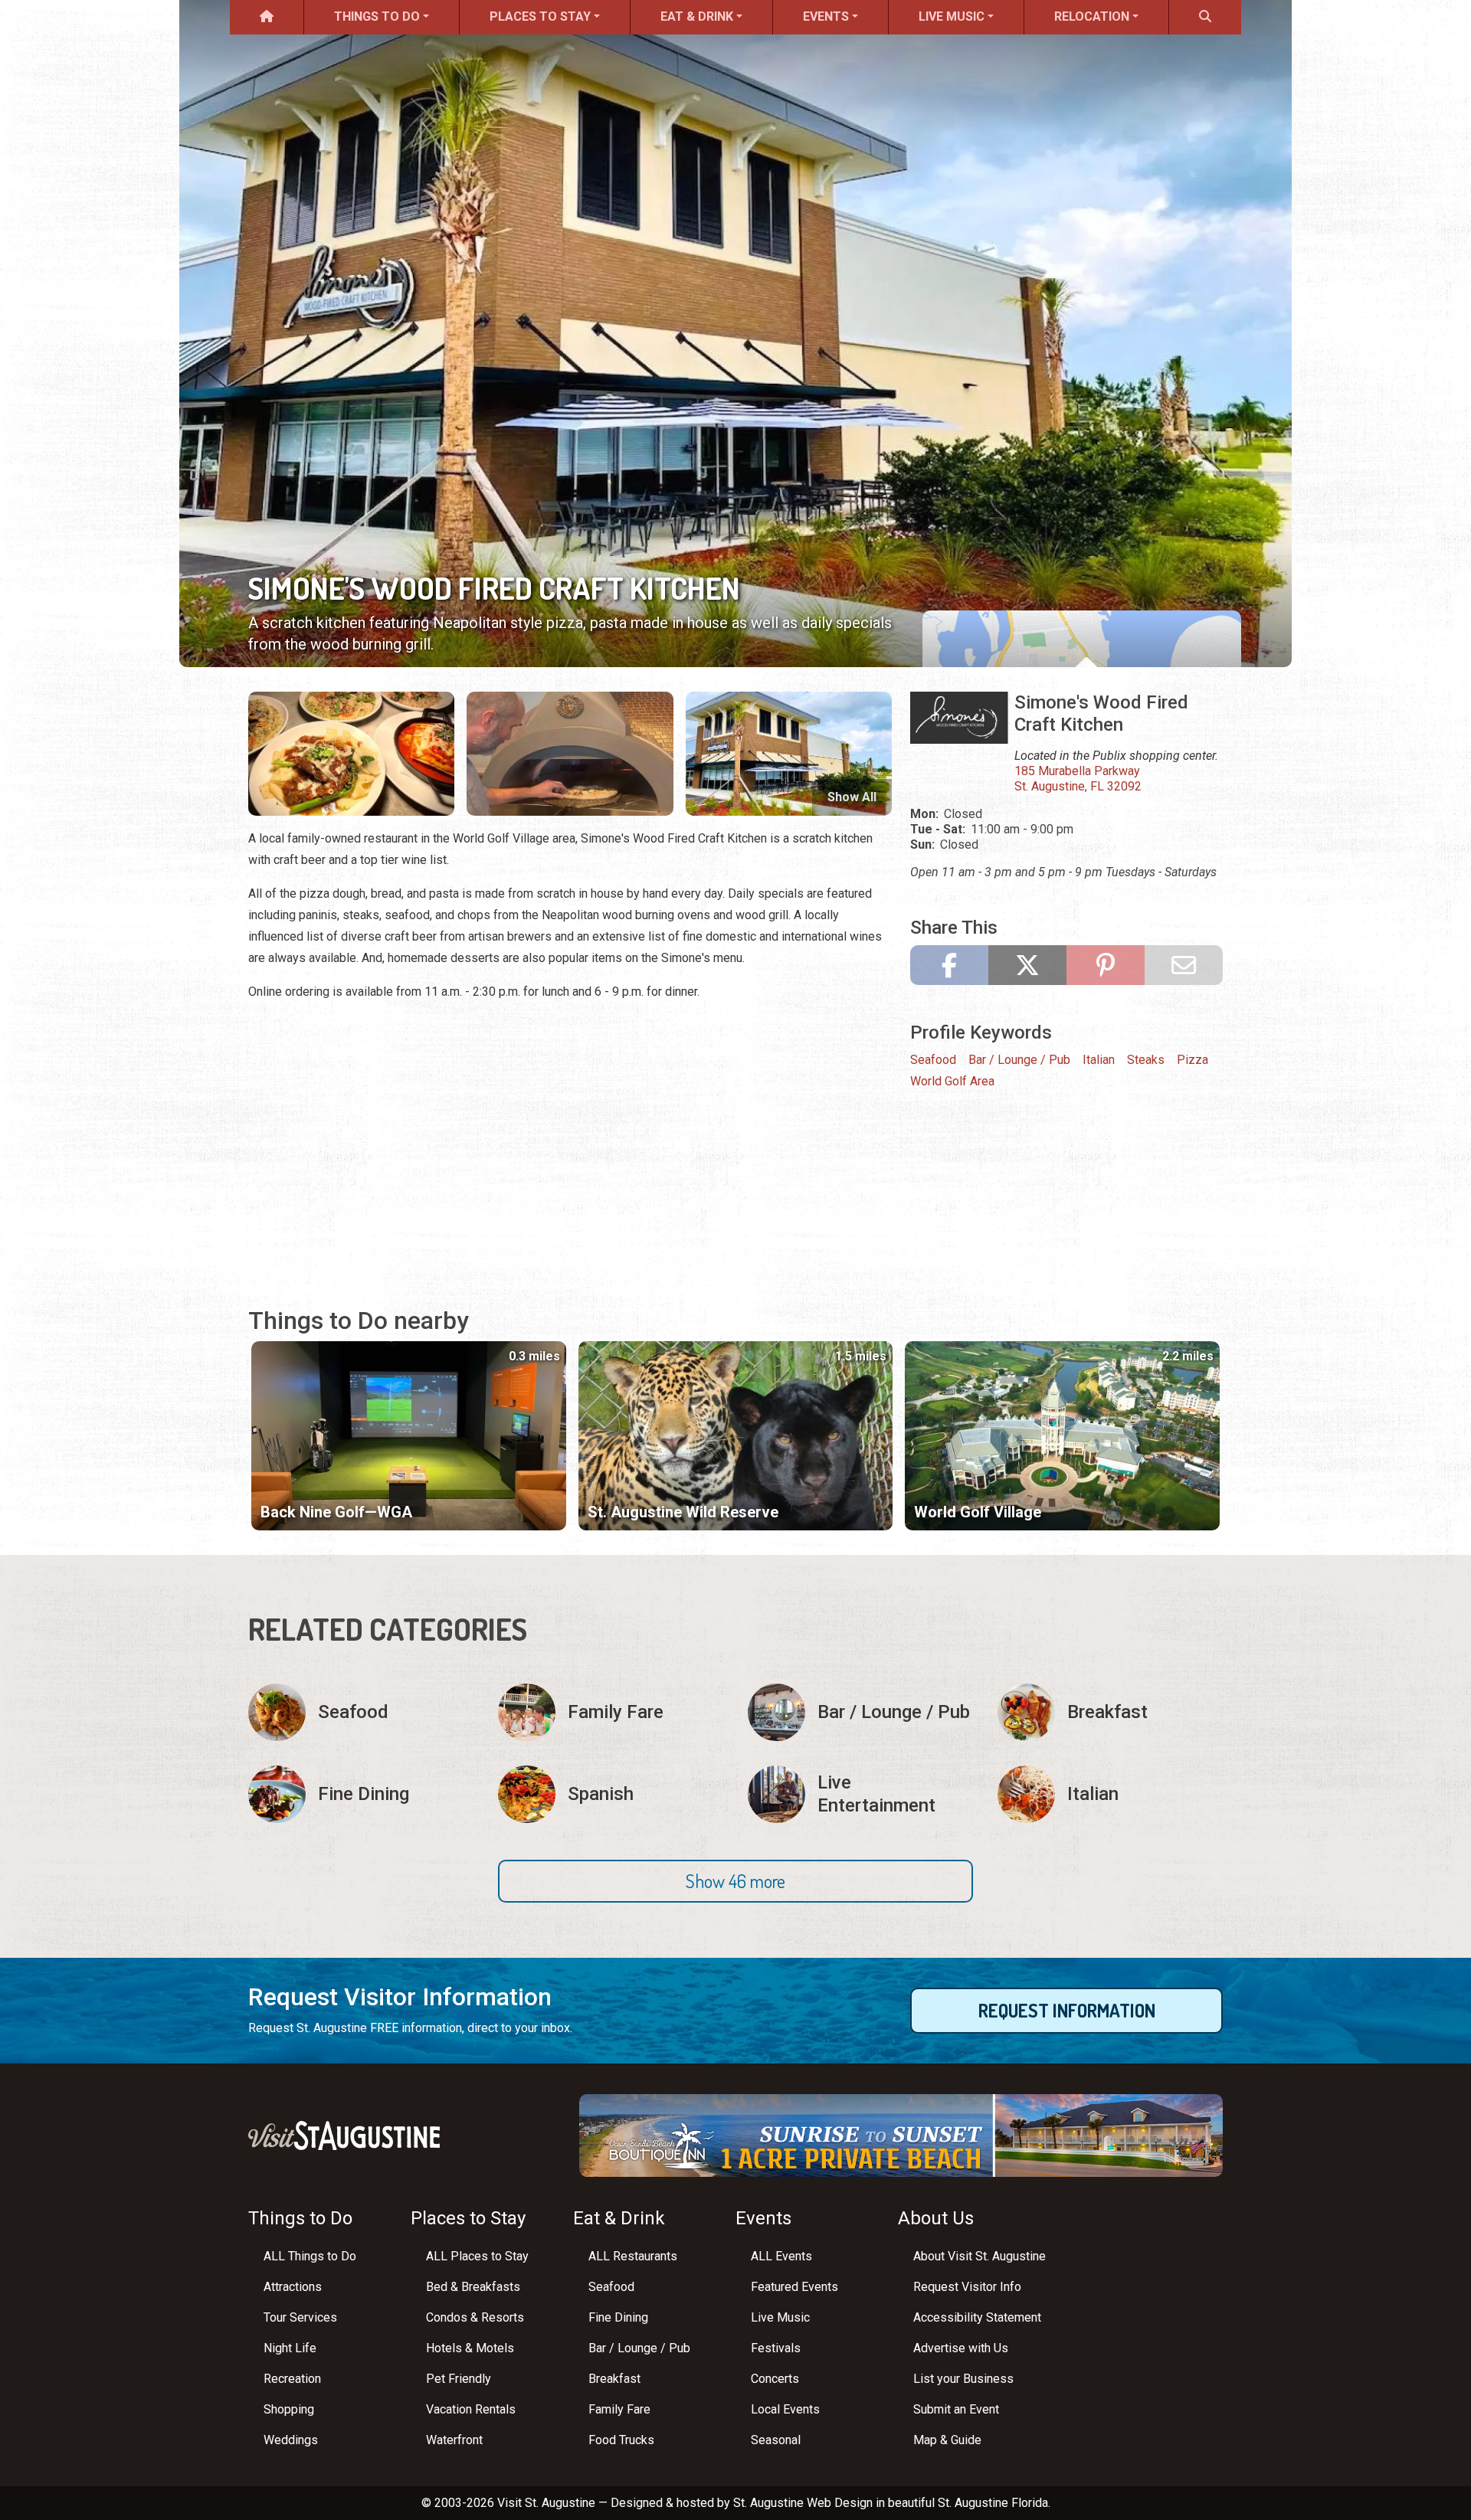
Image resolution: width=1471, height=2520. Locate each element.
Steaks (1146, 1060)
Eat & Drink (697, 16)
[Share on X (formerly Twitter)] (1027, 965)
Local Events (785, 2409)
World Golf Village (978, 1512)
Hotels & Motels (470, 2348)
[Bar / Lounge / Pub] (860, 1712)
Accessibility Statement (977, 2317)
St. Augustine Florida (993, 2503)
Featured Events (794, 2287)
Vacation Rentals (471, 2409)
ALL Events (781, 2256)
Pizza (1193, 1060)
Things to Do (377, 16)
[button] (735, 1881)
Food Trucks (621, 2440)
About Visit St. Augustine (980, 2256)
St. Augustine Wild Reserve (683, 1512)
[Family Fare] (611, 1712)
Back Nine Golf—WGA (336, 1512)
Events (826, 16)
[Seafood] (361, 1712)
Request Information (1067, 2010)
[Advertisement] (570, 1156)
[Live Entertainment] (860, 1794)
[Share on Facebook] (949, 965)
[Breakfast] (1110, 1712)
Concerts (775, 2379)
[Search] (1205, 17)
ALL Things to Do (310, 2256)
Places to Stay (540, 16)
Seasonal (776, 2440)
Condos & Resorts (475, 2317)
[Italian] (1110, 1794)
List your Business (963, 2379)
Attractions (293, 2287)
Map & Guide (947, 2440)
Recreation (292, 2379)
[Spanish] (611, 1794)
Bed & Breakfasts (473, 2287)
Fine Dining (618, 2317)
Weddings (291, 2440)
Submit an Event (956, 2409)
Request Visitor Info (967, 2287)
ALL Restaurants (633, 2256)
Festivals (776, 2348)
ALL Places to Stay (477, 2256)
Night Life (290, 2348)
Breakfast (614, 2379)
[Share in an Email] (1184, 965)
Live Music (952, 16)
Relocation (1092, 16)
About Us (936, 2218)
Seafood (933, 1060)
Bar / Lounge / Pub (1019, 1060)
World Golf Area (952, 1081)
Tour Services (300, 2317)
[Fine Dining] (361, 1794)
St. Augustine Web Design (803, 2503)
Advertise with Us (961, 2348)
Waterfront (454, 2440)
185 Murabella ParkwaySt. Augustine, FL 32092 (1078, 779)
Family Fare (619, 2409)
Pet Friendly (459, 2379)
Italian (1099, 1060)
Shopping (289, 2409)
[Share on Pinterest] (1106, 965)
